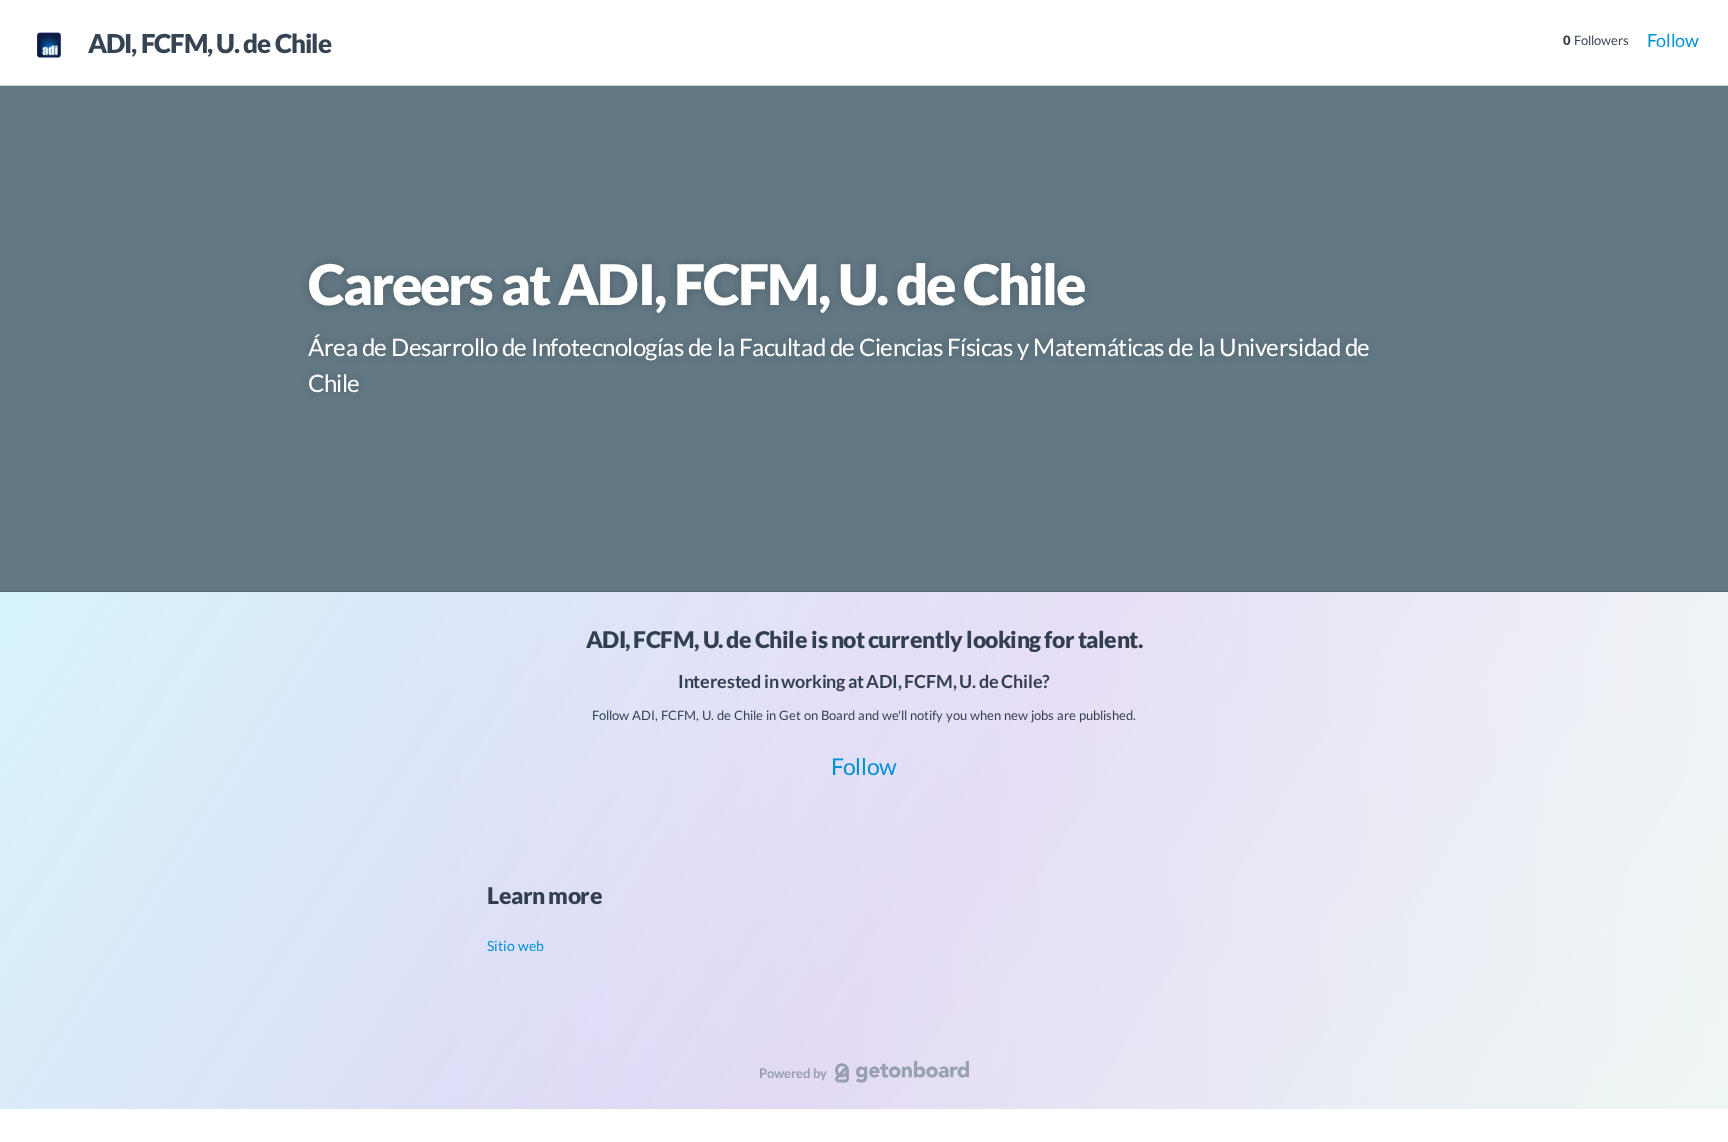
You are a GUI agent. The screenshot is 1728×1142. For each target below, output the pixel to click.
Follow (1673, 40)
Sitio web (515, 945)
